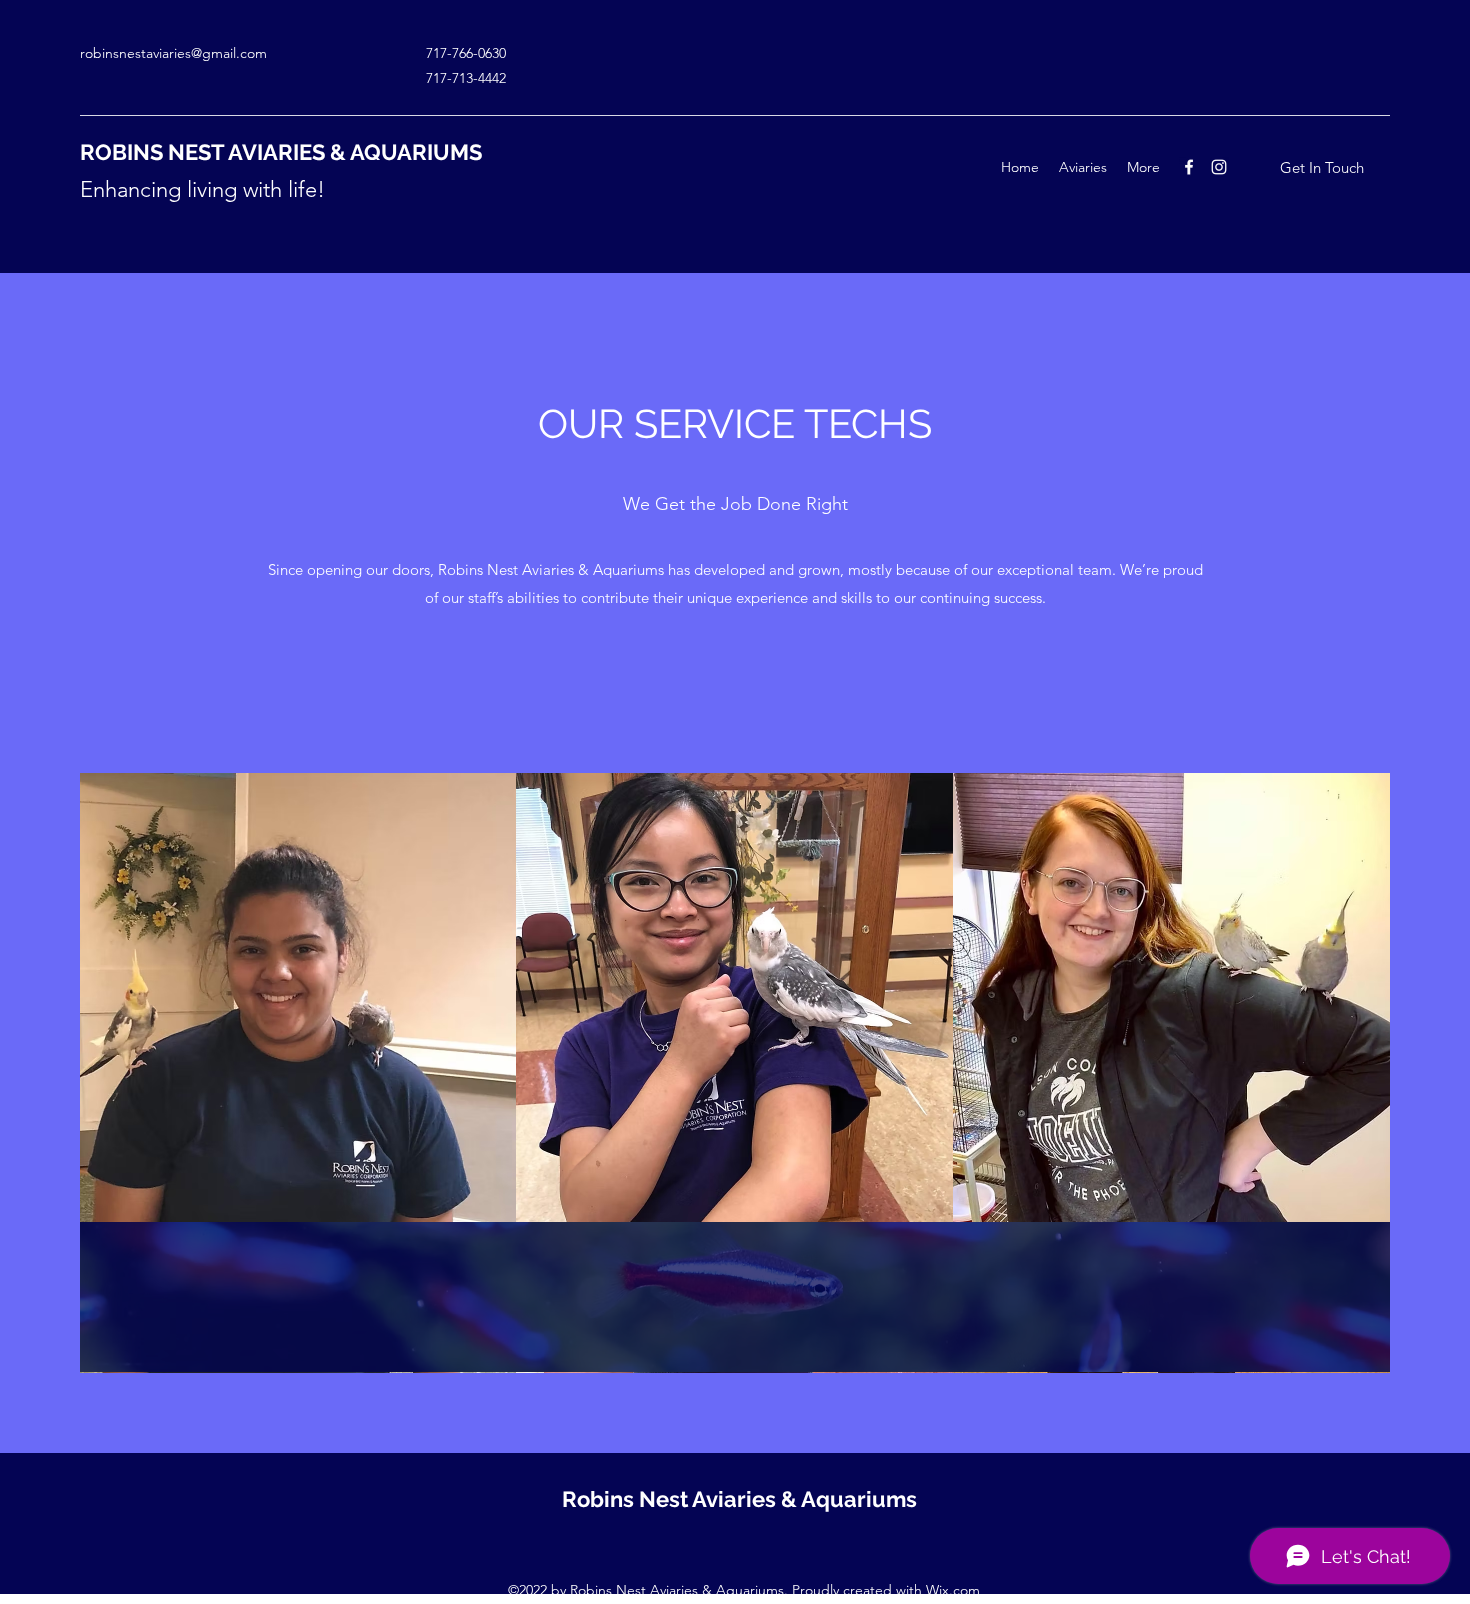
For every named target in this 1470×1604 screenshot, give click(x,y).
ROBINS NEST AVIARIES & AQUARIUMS (281, 152)
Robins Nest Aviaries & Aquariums (739, 1499)
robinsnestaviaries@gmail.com (173, 53)
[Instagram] (1219, 167)
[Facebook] (1189, 167)
